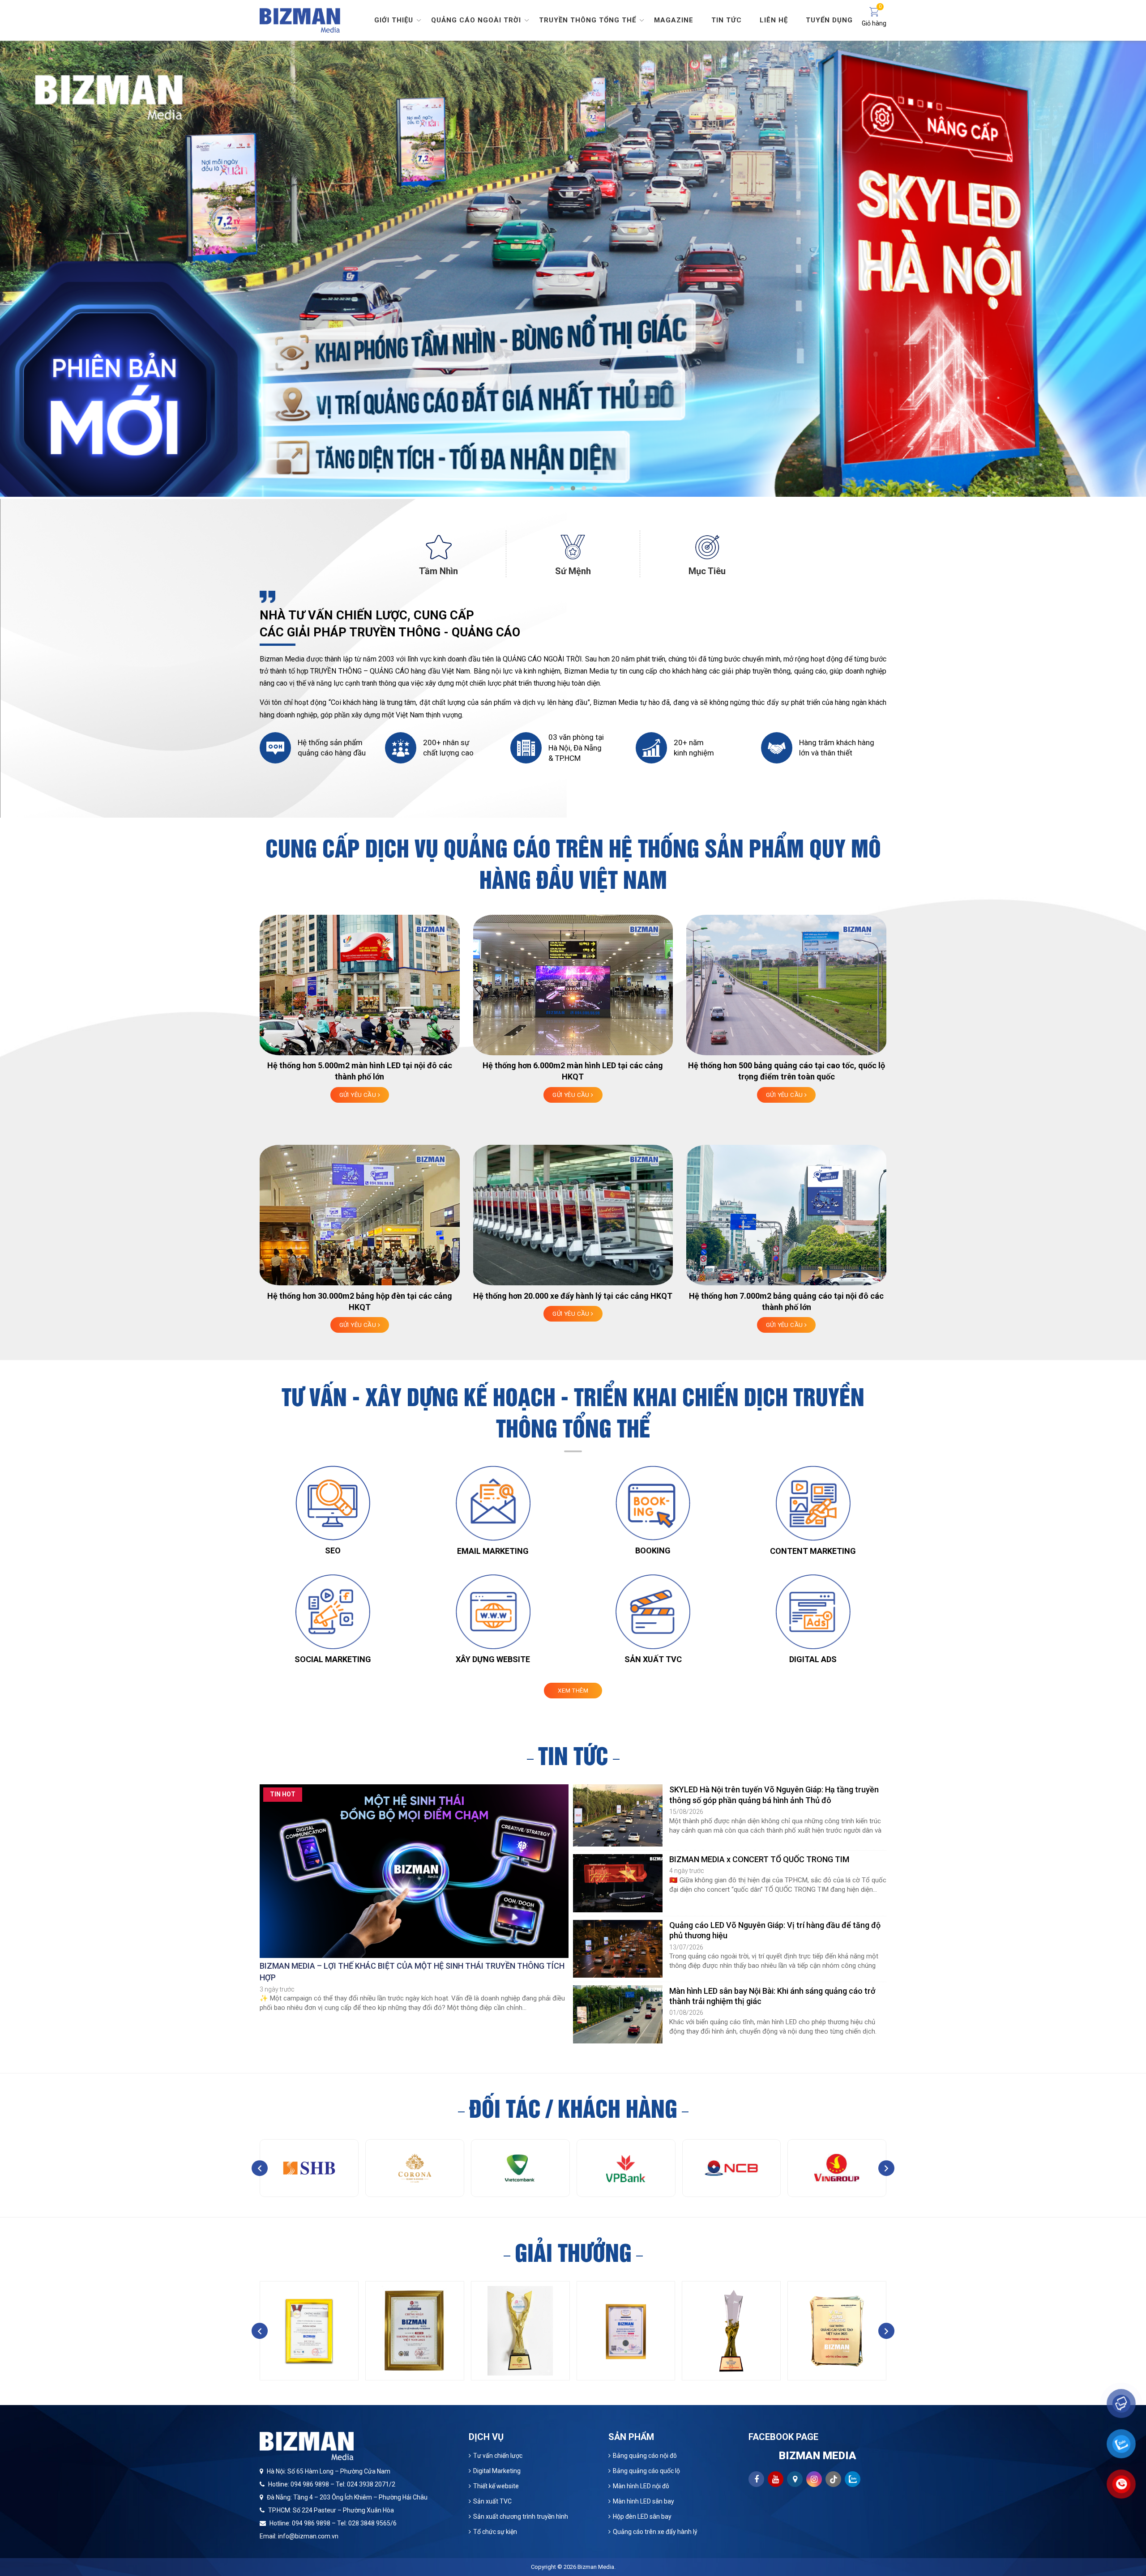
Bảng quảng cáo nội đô (645, 2456)
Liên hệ (774, 20)
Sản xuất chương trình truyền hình (521, 2516)
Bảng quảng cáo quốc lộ (646, 2471)
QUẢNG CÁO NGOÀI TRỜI (542, 659)
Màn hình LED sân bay (644, 2501)
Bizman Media (596, 2567)
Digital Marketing (497, 2471)
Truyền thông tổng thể (588, 20)
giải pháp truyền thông (756, 671)
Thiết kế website (496, 2486)
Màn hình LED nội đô (641, 2486)
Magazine (674, 20)
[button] (552, 488)
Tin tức (727, 20)
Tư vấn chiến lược (498, 2456)
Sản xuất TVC (492, 2501)
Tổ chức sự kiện (495, 2532)
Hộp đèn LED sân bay (642, 2516)
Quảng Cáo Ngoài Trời (476, 20)
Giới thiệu (394, 20)
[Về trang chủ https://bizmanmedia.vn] (300, 19)
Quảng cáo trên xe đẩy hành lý (655, 2532)
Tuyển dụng (829, 20)
